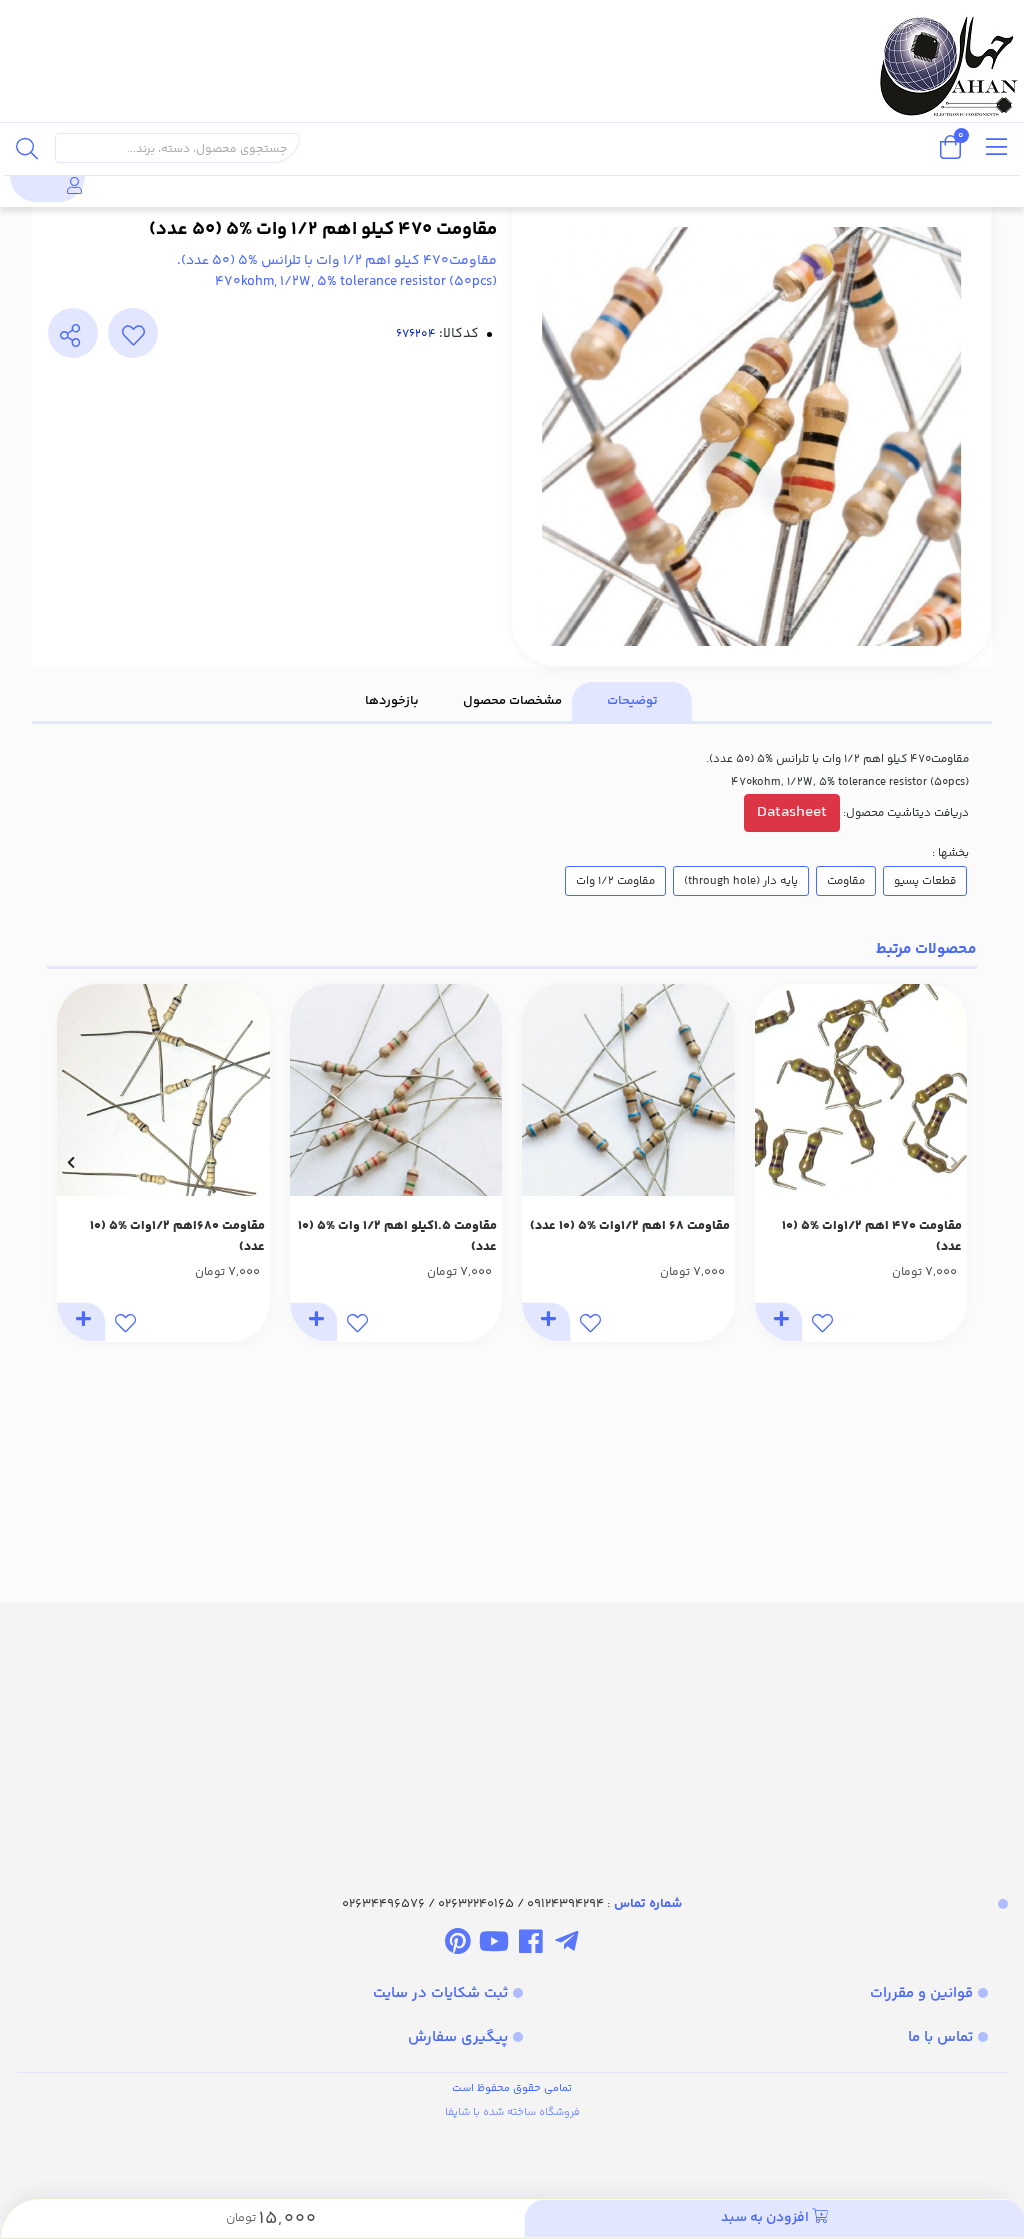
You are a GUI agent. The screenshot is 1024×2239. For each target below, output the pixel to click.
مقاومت (846, 881)
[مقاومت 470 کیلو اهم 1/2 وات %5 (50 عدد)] (512, 1731)
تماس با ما (940, 2037)
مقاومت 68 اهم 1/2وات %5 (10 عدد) (630, 1226)
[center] (27, 148)
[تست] (566, 1946)
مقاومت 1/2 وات (615, 881)
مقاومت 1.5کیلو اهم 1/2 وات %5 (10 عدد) (397, 1236)
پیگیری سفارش (458, 2037)
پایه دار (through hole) (741, 881)
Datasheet (792, 812)
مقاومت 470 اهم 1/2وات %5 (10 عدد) (872, 1236)
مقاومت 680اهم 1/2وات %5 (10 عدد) (177, 1236)
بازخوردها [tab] (392, 701)
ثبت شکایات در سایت (440, 1993)
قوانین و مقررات (921, 1993)
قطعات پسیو (925, 881)
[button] (953, 1163)
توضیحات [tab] (632, 701)
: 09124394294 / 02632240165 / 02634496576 (512, 1904)
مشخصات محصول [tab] (512, 701)
